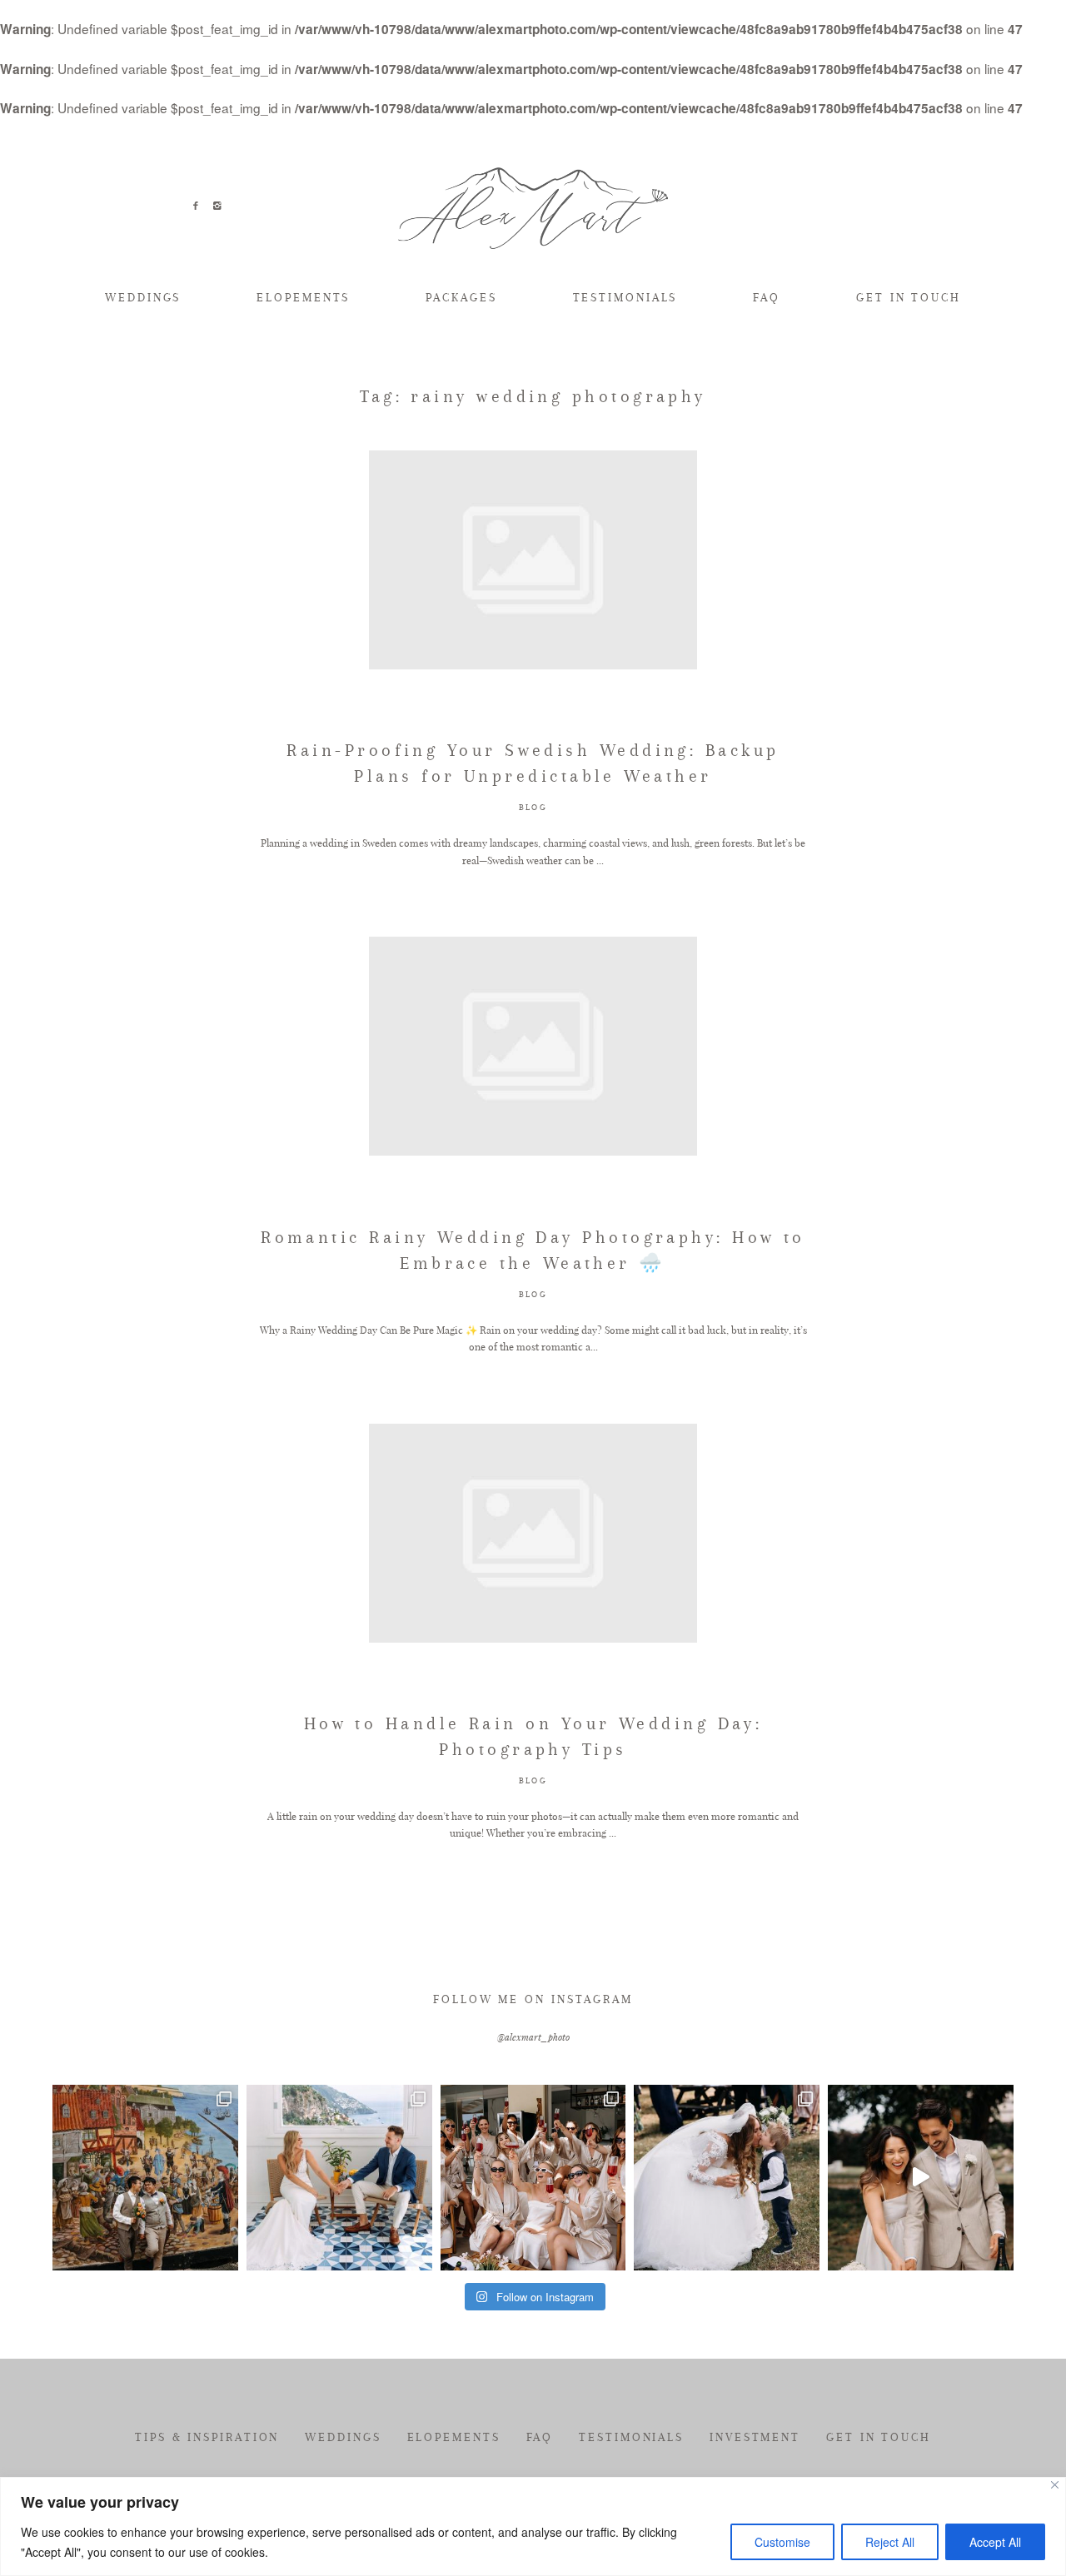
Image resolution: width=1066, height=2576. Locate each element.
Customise (782, 2542)
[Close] (1055, 2485)
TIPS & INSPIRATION (207, 2437)
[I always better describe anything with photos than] (533, 2178)
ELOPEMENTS (303, 297)
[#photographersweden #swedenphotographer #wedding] (727, 2178)
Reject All (890, 2542)
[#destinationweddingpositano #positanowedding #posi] (339, 2178)
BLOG (533, 807)
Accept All (995, 2542)
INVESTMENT (755, 2437)
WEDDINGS (143, 297)
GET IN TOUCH (909, 297)
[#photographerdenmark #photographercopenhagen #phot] (921, 2178)
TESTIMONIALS (625, 297)
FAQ (767, 297)
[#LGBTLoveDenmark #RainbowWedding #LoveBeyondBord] (145, 2178)
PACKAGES (461, 297)
